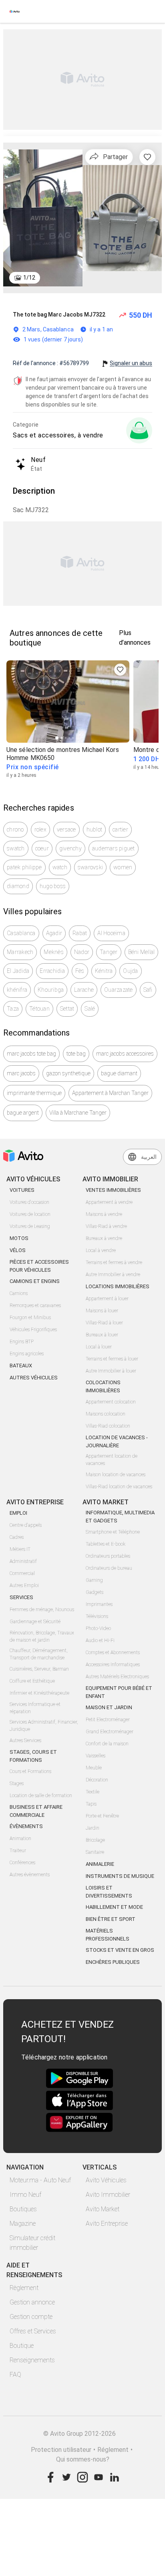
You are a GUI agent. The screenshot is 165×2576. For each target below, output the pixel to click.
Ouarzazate (119, 990)
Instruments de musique (120, 1876)
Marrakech (20, 952)
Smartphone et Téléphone (113, 1532)
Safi (148, 990)
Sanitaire (95, 1852)
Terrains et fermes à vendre (114, 1262)
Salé (90, 1009)
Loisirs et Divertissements (109, 1892)
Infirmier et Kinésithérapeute (39, 1693)
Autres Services (25, 1740)
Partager (115, 157)
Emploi (18, 1513)
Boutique (22, 2346)
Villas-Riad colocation (108, 1426)
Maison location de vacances (116, 1475)
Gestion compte (31, 2317)
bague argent (23, 1113)
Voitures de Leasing (30, 1226)
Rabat (80, 933)
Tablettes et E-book (106, 1544)
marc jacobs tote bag (31, 1054)
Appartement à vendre (109, 1202)
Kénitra (104, 971)
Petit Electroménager (108, 1720)
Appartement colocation (111, 1402)
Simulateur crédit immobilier (32, 2243)
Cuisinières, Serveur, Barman (39, 1669)
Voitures (22, 1190)
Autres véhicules (34, 1378)
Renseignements (32, 2360)
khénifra (17, 990)
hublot (95, 829)
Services (21, 1597)
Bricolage (95, 1840)
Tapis (91, 1804)
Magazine (23, 2224)
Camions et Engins (35, 1281)
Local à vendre (101, 1250)
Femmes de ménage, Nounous (42, 1610)
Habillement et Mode (114, 1907)
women (123, 867)
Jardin (93, 1828)
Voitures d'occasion (29, 1202)
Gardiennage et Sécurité (35, 1622)
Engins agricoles (27, 1354)
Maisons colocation (106, 1414)
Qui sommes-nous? (83, 2459)
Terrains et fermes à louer (112, 1359)
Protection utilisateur (61, 2450)
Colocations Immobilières (103, 1386)
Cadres (17, 1537)
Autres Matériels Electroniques (117, 1677)
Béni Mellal (142, 952)
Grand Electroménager (110, 1732)
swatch (16, 848)
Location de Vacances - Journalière (117, 1441)
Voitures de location (30, 1214)
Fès (80, 971)
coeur (42, 848)
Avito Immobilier (108, 2195)
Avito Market (103, 2209)
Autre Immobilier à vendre (113, 1275)
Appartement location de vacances (112, 1460)
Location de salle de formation (41, 1796)
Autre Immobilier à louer (111, 1371)
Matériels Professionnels (108, 1935)
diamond (18, 886)
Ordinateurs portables (108, 1556)
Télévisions (97, 1616)
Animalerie (100, 1864)
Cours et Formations (30, 1771)
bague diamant (119, 1073)
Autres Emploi (24, 1585)
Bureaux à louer (102, 1335)
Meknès (54, 952)
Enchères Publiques (113, 1962)
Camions (19, 1293)
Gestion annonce (32, 2302)
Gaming (94, 1580)
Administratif (23, 1561)
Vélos (18, 1250)
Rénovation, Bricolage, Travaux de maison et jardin (42, 1636)
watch (60, 867)
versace (66, 829)
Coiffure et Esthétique (32, 1681)
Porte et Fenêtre (102, 1816)
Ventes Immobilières (113, 1190)
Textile (93, 1792)
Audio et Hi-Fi (100, 1640)
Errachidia (52, 971)
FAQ (15, 2375)
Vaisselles (96, 1756)
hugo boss (53, 886)
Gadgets (95, 1592)
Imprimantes (99, 1604)
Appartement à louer (107, 1299)
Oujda (130, 971)
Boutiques (23, 2209)
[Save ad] (120, 670)
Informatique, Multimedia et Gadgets (120, 1517)
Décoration (97, 1780)
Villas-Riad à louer (104, 1323)
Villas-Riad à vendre (106, 1226)
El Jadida (18, 971)
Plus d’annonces (135, 638)
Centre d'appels (26, 1525)
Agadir (54, 933)
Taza (13, 1009)
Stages (17, 1783)
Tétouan (39, 1009)
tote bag (76, 1054)
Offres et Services (33, 2331)
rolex (40, 829)
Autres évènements (30, 1875)
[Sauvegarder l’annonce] (147, 157)
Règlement (24, 2288)
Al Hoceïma (111, 933)
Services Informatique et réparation (35, 1708)
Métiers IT (20, 1549)
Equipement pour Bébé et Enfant (119, 1692)
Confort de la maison (107, 1744)
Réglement (113, 2450)
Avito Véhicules (106, 2180)
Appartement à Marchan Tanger (110, 1093)
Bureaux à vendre (104, 1238)
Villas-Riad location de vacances (119, 1487)
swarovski (90, 867)
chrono (15, 829)
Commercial (22, 1573)
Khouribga (51, 990)
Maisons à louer (102, 1311)
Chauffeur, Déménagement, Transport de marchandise (39, 1654)
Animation (20, 1839)
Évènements (26, 1826)
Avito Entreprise (107, 2224)
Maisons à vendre (104, 1214)
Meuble (94, 1768)
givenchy (70, 848)
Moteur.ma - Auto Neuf (40, 2180)
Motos (19, 1238)
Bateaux (21, 1366)
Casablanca (21, 933)
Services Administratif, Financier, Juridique (44, 1726)
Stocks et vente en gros (120, 1950)
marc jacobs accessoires (125, 1054)
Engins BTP (22, 1342)
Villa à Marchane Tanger (78, 1113)
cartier (120, 829)
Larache (84, 990)
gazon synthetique (68, 1073)
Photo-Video (98, 1628)
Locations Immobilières (118, 1286)
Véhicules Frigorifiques (33, 1330)
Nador (82, 952)
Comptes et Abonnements (113, 1653)
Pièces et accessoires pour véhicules (39, 1266)
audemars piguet (114, 848)
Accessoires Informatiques (113, 1665)
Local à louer (99, 1347)
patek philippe (24, 867)
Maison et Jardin (109, 1707)
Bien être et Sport (111, 1919)
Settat (67, 1009)
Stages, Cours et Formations (33, 1756)
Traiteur (18, 1851)
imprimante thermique (34, 1093)
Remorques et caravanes (35, 1305)
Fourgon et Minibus (30, 1318)
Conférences (22, 1863)
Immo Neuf (25, 2195)
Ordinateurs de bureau (109, 1568)
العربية (149, 1157)
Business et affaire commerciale (36, 1811)
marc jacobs (21, 1073)
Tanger (109, 952)
